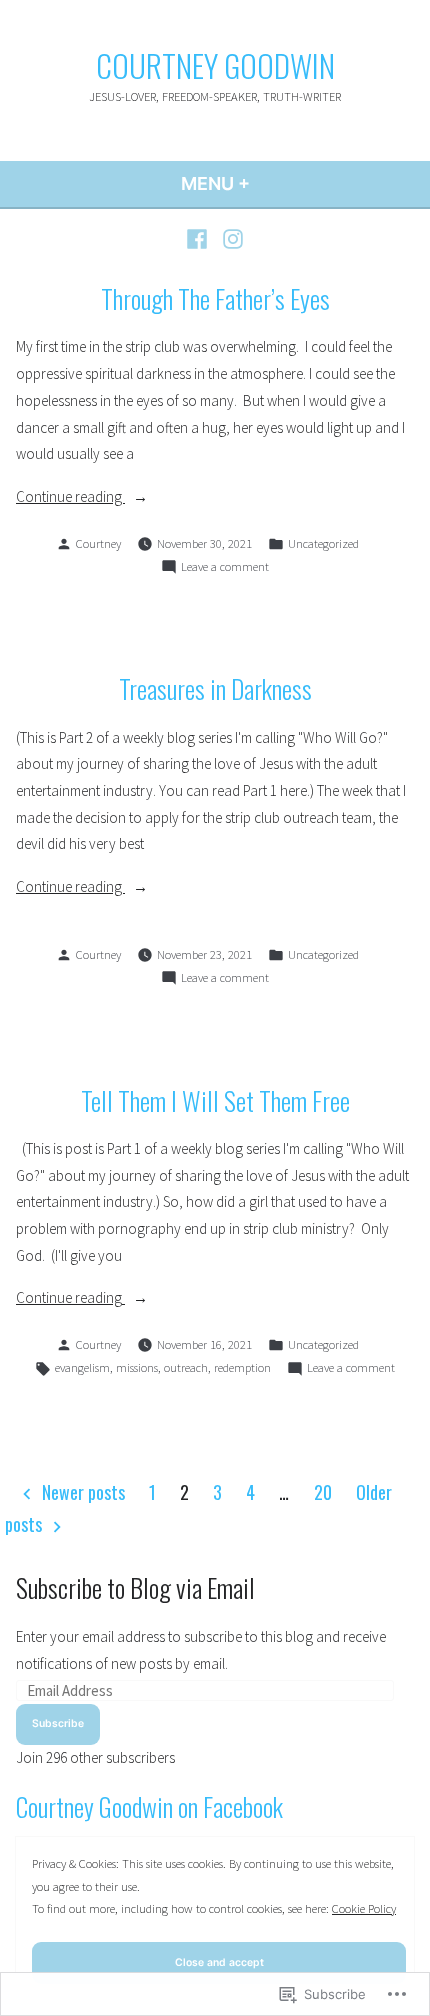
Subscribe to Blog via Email (135, 1587)
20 (323, 1492)
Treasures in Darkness (215, 688)
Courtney (98, 543)
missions (137, 1367)
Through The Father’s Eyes (215, 298)
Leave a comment (225, 568)
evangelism (82, 1367)
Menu (269, 183)
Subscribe (58, 1723)
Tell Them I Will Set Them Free (215, 1100)
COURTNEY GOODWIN (215, 65)
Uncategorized (323, 543)
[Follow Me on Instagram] (230, 238)
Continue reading (70, 498)
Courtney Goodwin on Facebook (149, 1806)
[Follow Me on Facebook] (199, 238)
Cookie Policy (364, 1908)
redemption (242, 1367)
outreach (186, 1367)
